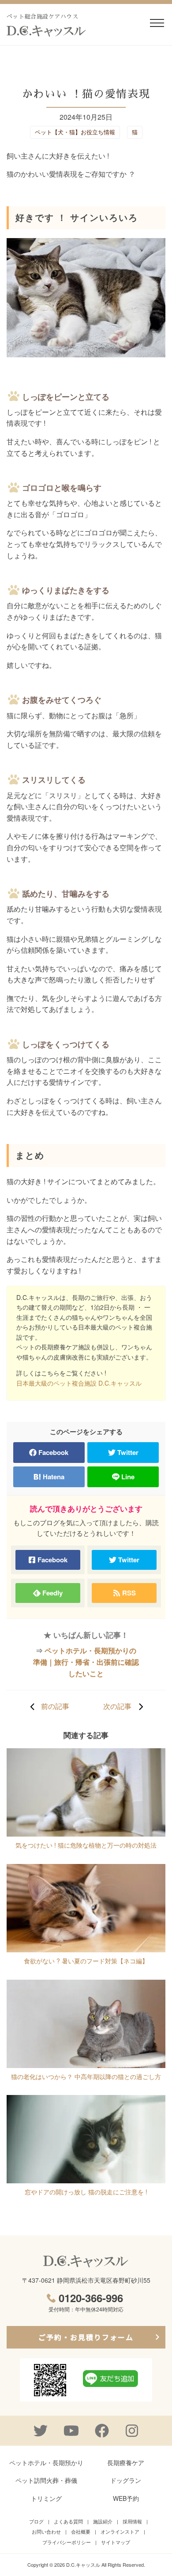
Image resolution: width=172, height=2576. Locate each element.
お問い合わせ (46, 2531)
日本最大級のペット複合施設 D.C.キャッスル (79, 1383)
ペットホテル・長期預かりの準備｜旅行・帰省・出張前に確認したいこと (86, 1662)
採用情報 (132, 2521)
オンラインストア (120, 2531)
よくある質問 (68, 2521)
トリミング (46, 2498)
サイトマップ (116, 2542)
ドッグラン (126, 2480)
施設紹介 (103, 2521)
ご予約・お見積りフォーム (86, 2337)
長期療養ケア (126, 2462)
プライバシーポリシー (67, 2542)
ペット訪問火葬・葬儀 (46, 2480)
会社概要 (81, 2531)
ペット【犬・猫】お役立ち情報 (75, 132)
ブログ (36, 2521)
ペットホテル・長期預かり (46, 2462)
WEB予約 (126, 2498)
